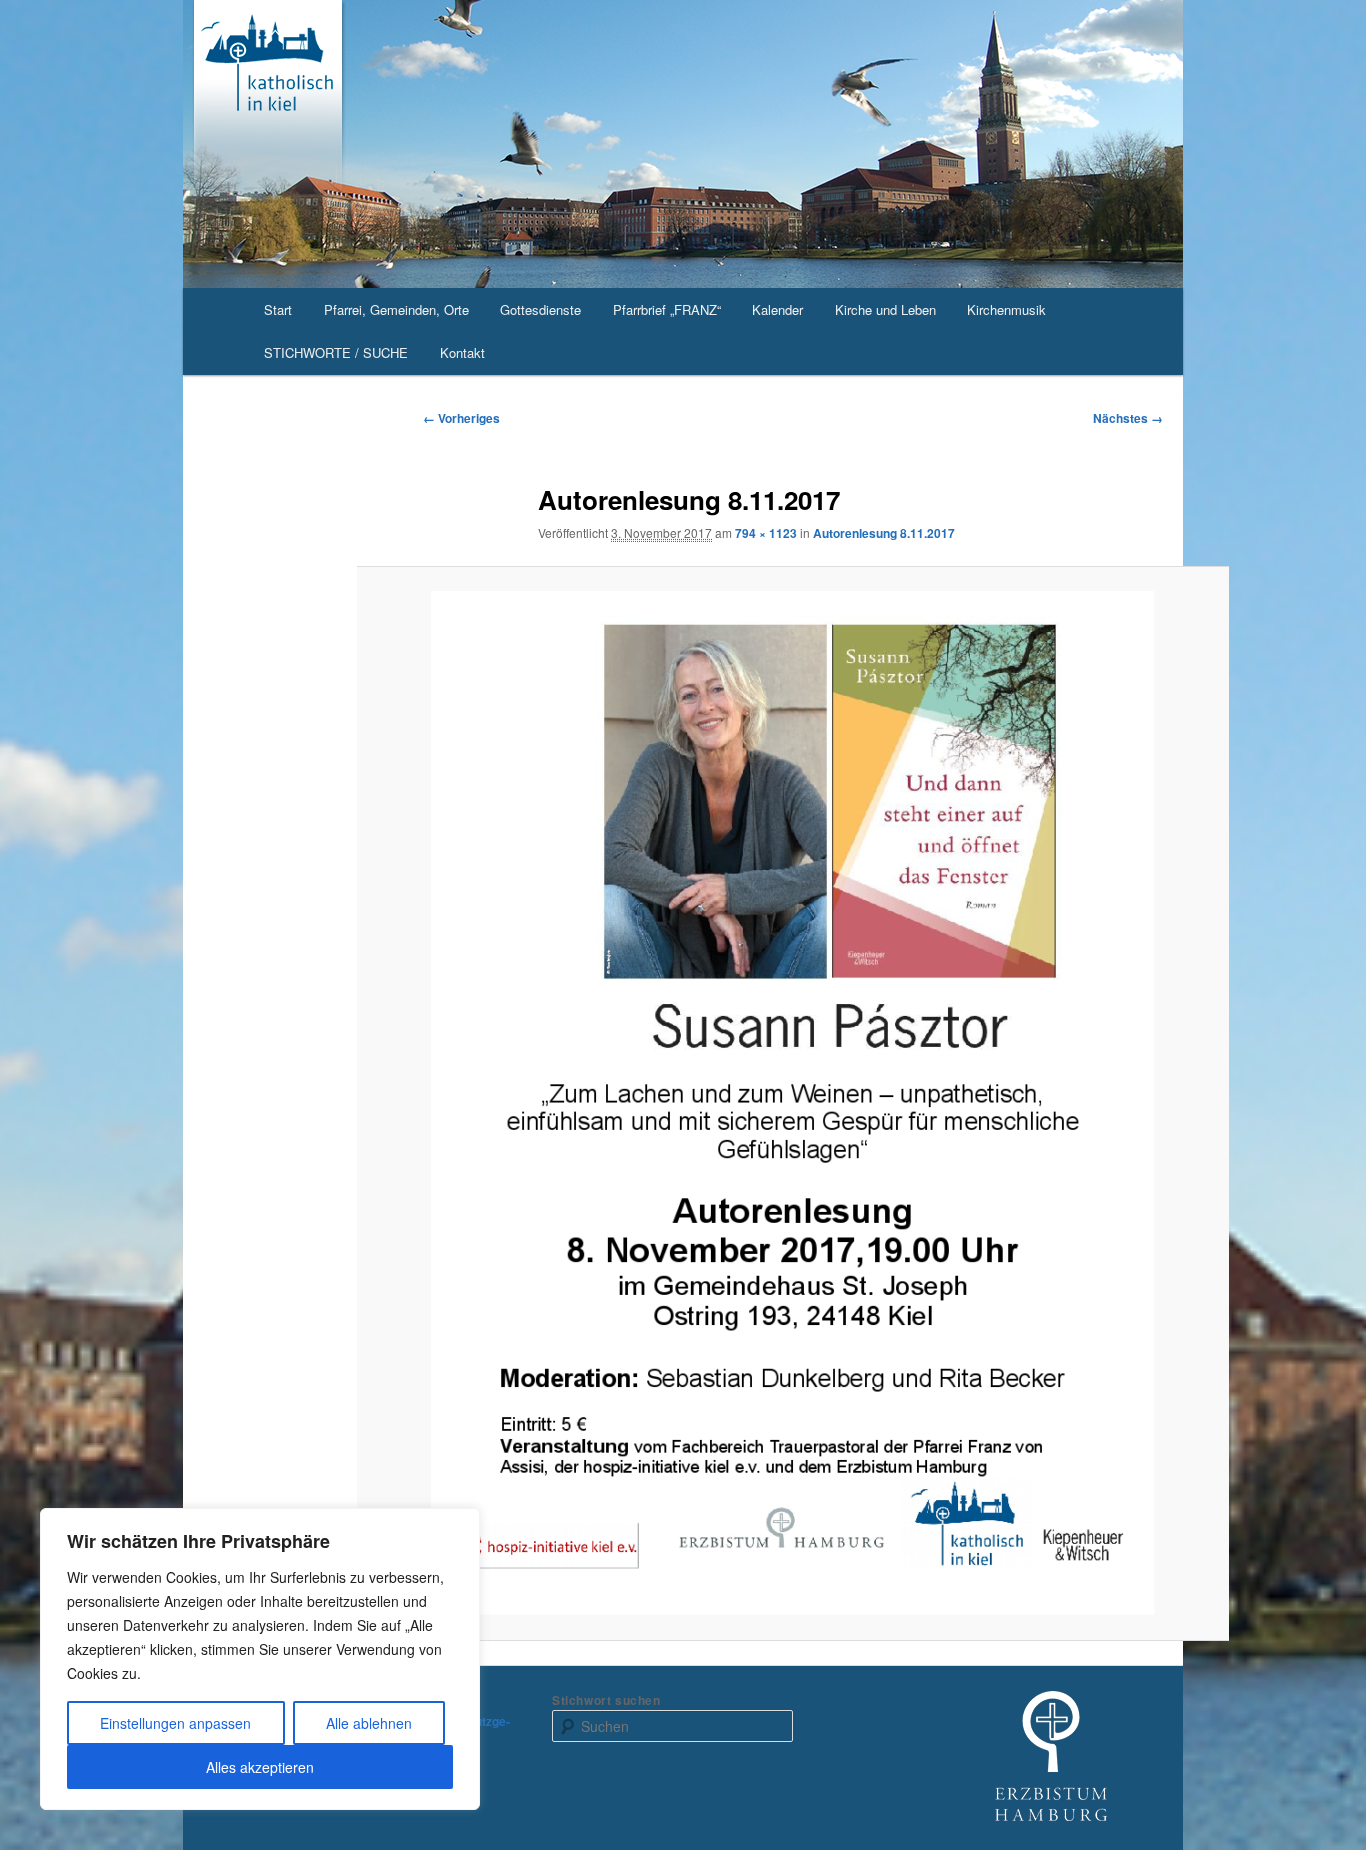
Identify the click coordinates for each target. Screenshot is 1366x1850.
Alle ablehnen (369, 1723)
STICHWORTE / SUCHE (336, 352)
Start (278, 309)
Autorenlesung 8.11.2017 (884, 533)
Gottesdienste (540, 309)
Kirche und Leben (885, 309)
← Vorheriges (461, 418)
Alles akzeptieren (260, 1767)
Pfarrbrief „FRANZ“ (667, 309)
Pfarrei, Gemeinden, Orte (396, 309)
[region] (260, 1659)
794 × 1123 (766, 533)
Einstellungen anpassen (175, 1723)
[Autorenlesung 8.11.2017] (793, 1103)
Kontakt (462, 352)
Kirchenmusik (1006, 309)
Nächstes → (1128, 418)
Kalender (777, 309)
